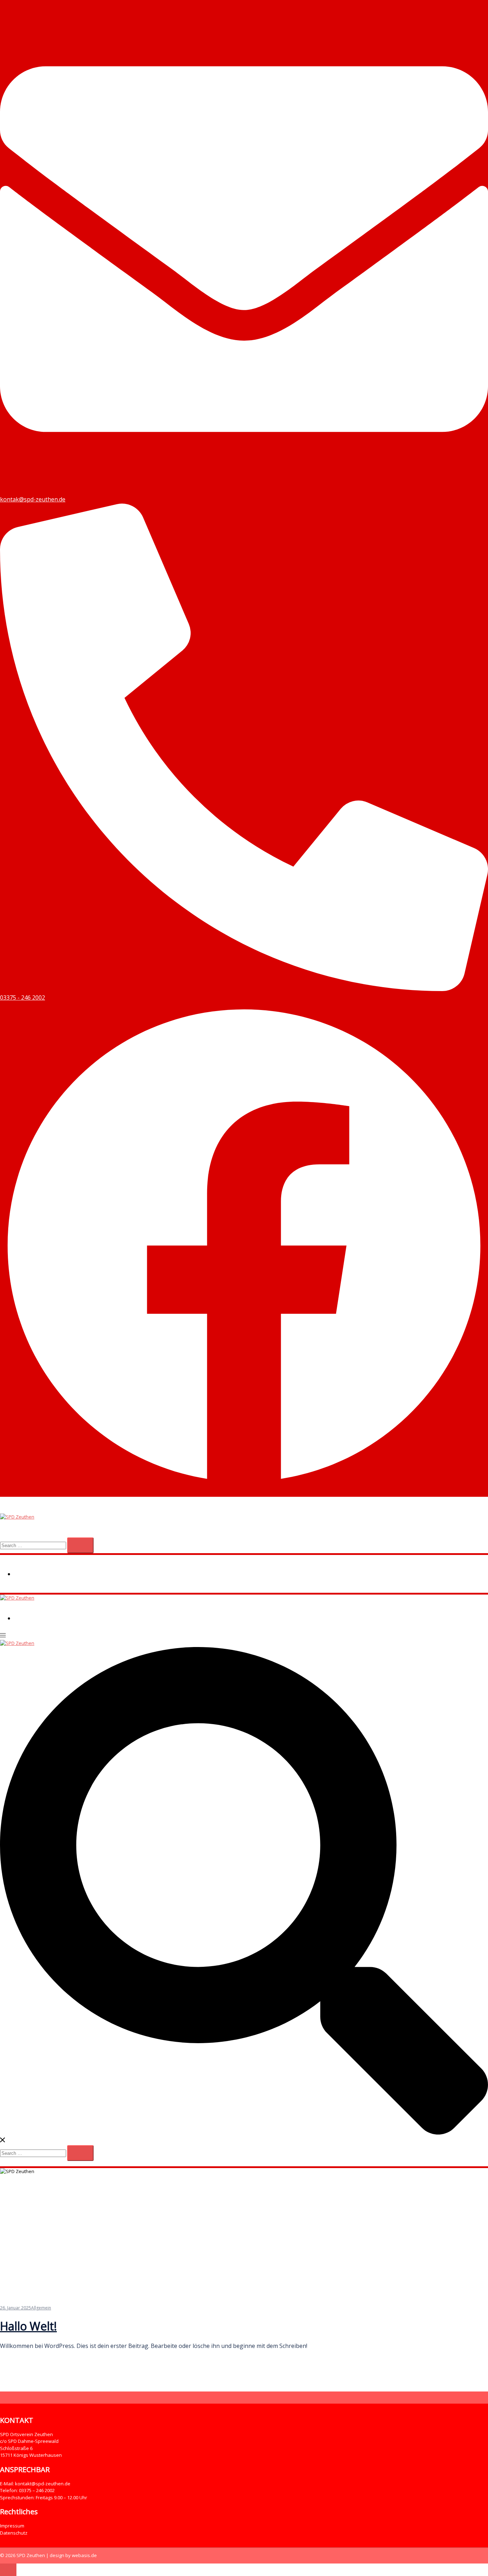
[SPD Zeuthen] (17, 1517)
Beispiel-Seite (35, 1574)
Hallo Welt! (28, 2326)
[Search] (80, 1545)
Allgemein (41, 2308)
